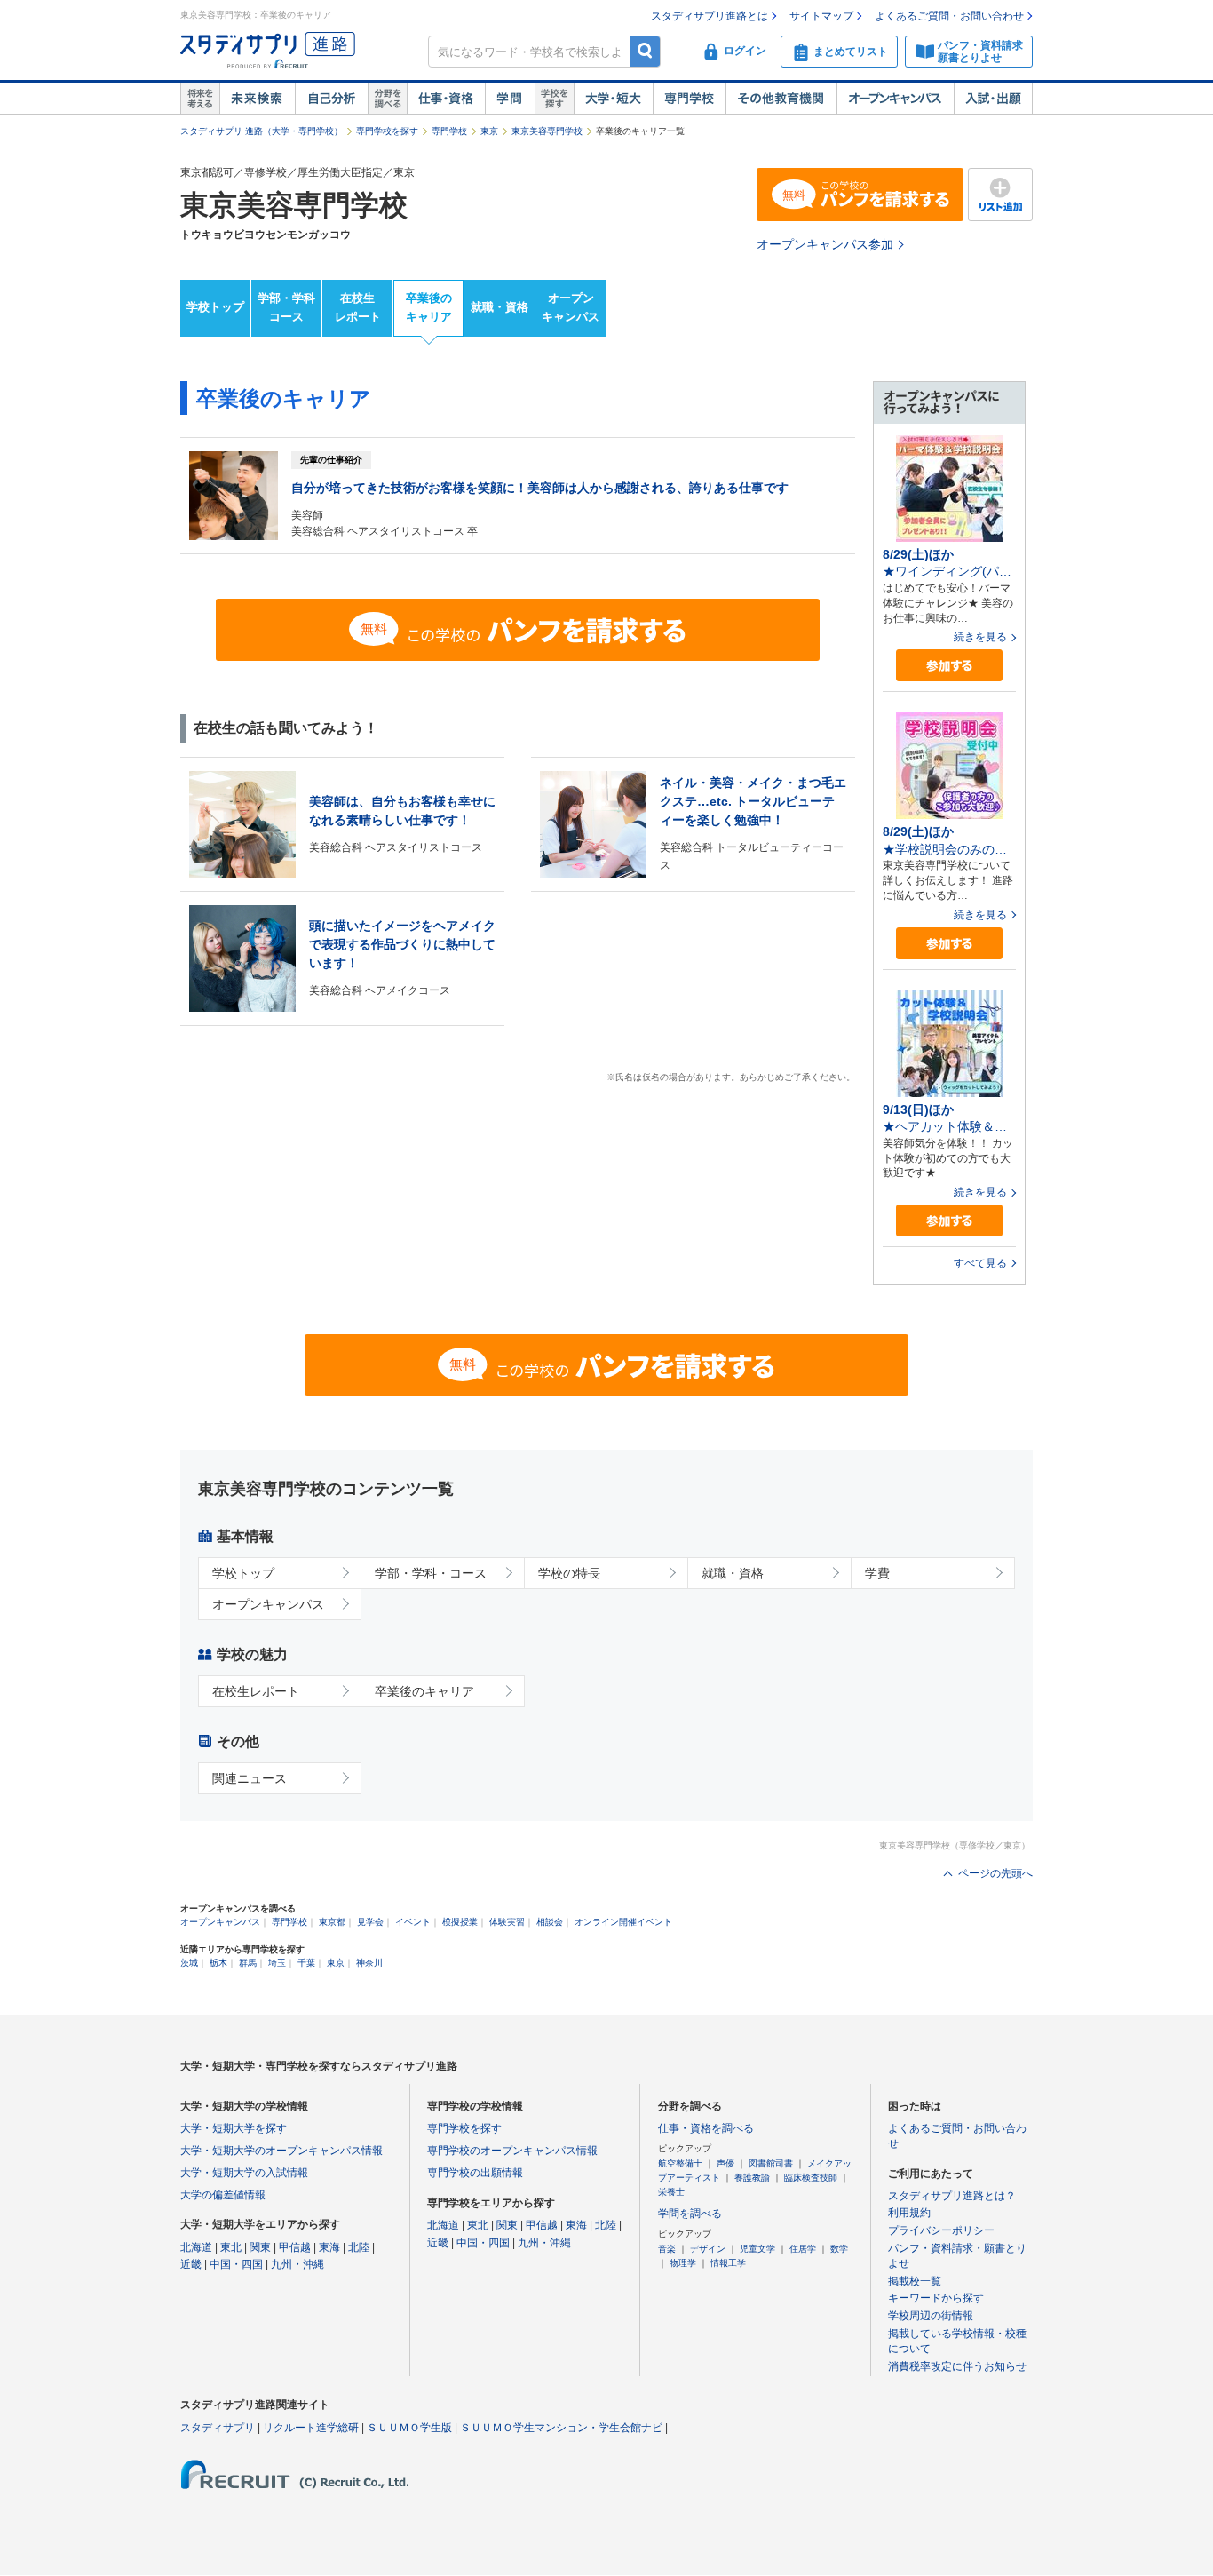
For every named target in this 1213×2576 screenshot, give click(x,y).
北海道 (196, 2247)
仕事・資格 (446, 99)
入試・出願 (993, 99)
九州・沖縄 (297, 2264)
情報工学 (728, 2263)
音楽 (667, 2249)
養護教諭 (752, 2178)
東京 (489, 131)
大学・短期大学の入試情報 (244, 2173)
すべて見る (980, 1263)
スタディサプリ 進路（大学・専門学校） (262, 131)
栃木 (218, 1963)
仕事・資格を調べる (706, 2128)
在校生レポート (358, 307)
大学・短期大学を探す (234, 2128)
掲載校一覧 (915, 2281)
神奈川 (369, 1963)
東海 (329, 2247)
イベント (413, 1922)
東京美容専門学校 (547, 131)
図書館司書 (771, 2163)
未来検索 (257, 99)
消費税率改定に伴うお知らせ (957, 2366)
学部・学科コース (286, 307)
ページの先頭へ (995, 1873)
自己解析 (331, 99)
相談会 (550, 1922)
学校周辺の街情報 (931, 2316)
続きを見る (980, 637)
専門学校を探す (387, 131)
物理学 (683, 2263)
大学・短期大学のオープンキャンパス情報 (281, 2151)
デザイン (708, 2249)
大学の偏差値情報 (223, 2195)
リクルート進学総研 (311, 2428)
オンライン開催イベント (623, 1922)
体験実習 (507, 1922)
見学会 (370, 1922)
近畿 (191, 2264)
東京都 (332, 1922)
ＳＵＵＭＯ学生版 (409, 2428)
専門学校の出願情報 (475, 2173)
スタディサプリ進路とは (710, 16)
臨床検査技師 (811, 2178)
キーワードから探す (936, 2298)
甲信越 (295, 2247)
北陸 (359, 2247)
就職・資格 (499, 307)
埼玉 (277, 1963)
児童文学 (757, 2249)
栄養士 (671, 2192)
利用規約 (909, 2213)
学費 (877, 1573)
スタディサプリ (218, 2428)
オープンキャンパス (895, 99)
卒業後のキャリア (429, 307)
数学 (839, 2249)
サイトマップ (821, 16)
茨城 (189, 1963)
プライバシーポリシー (941, 2230)
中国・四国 (236, 2264)
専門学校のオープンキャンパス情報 (512, 2151)
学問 (510, 99)
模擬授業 (460, 1922)
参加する (949, 666)
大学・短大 (613, 99)
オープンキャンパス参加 (825, 244)
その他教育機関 (781, 99)
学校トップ (215, 307)
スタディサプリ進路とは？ (952, 2196)
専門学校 (689, 99)
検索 (645, 51)
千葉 (306, 1963)
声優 (725, 2163)
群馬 (248, 1963)
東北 (231, 2247)
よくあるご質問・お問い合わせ (949, 16)
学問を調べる (690, 2214)
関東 (260, 2247)
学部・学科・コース (431, 1573)
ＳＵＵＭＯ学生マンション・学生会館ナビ (561, 2428)
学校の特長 (569, 1573)
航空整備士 (680, 2163)
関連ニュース (250, 1778)
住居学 (803, 2249)
